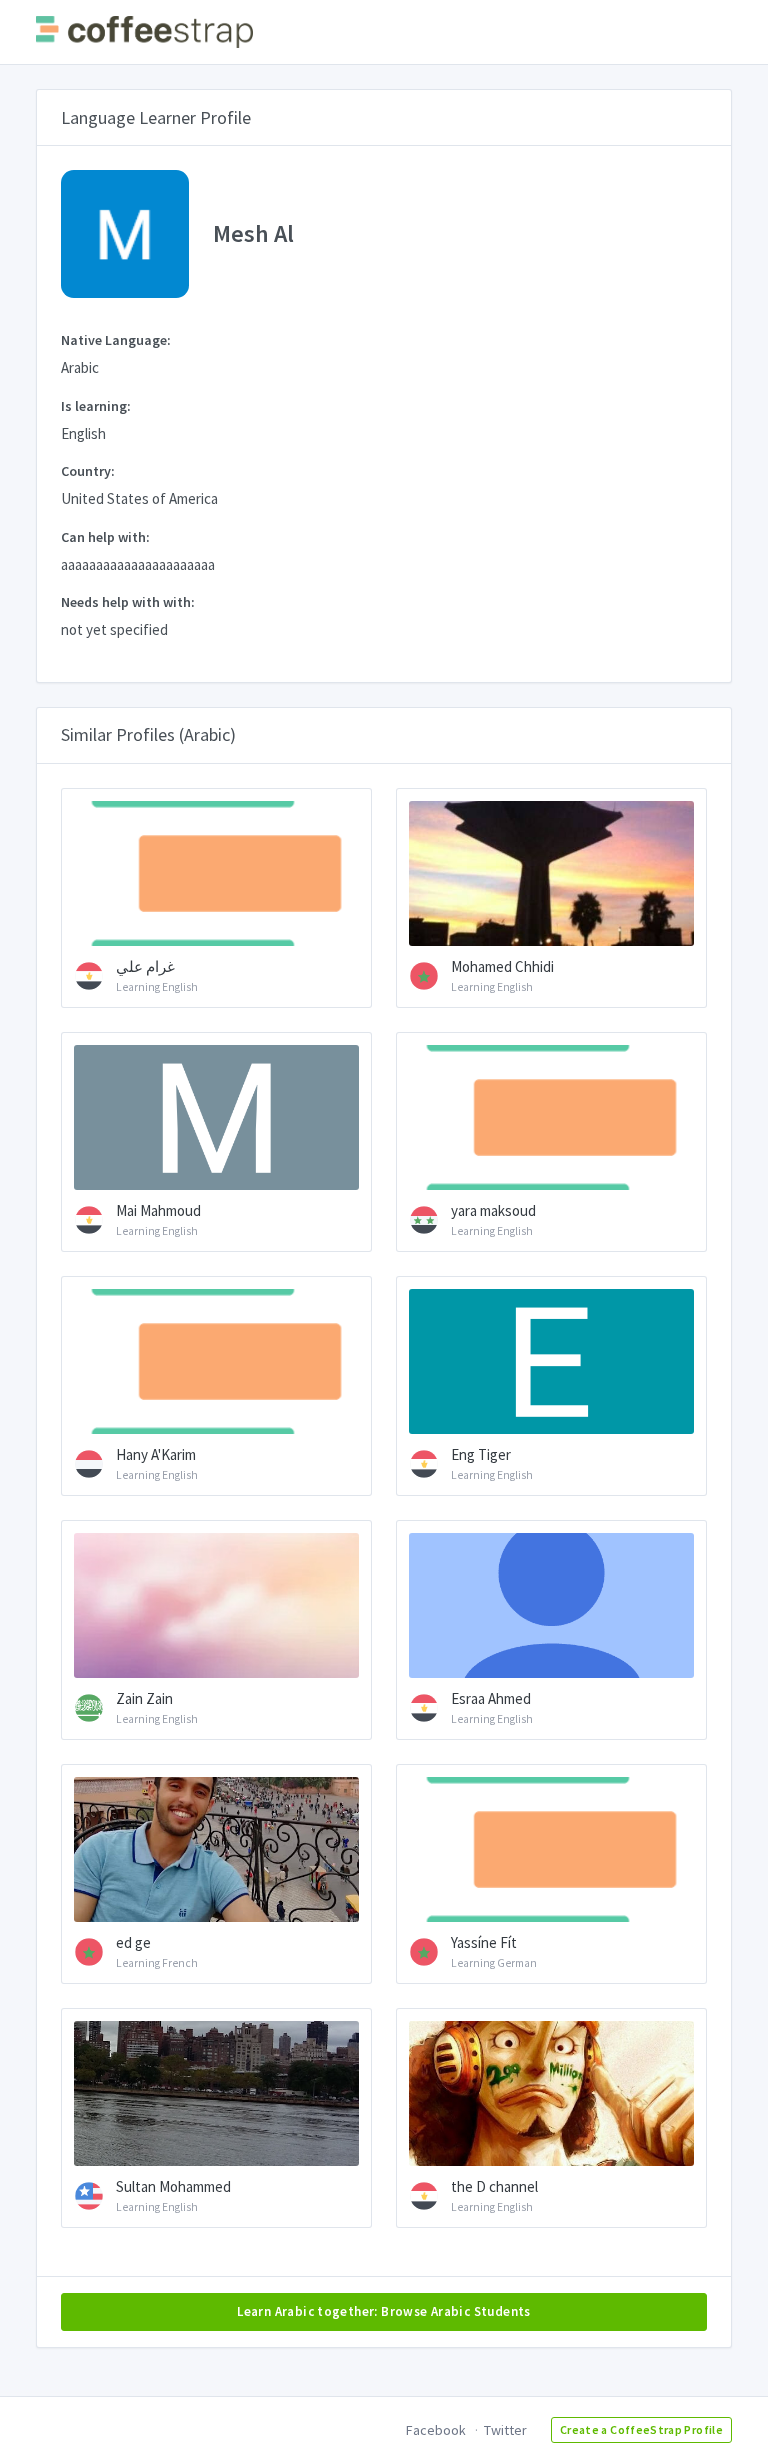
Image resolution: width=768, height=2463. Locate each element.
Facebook (436, 2430)
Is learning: (96, 406)
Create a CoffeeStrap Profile (641, 2429)
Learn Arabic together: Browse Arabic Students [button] (384, 2311)
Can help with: (105, 537)
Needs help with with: (128, 602)
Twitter (505, 2430)
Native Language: (116, 340)
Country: (88, 471)
